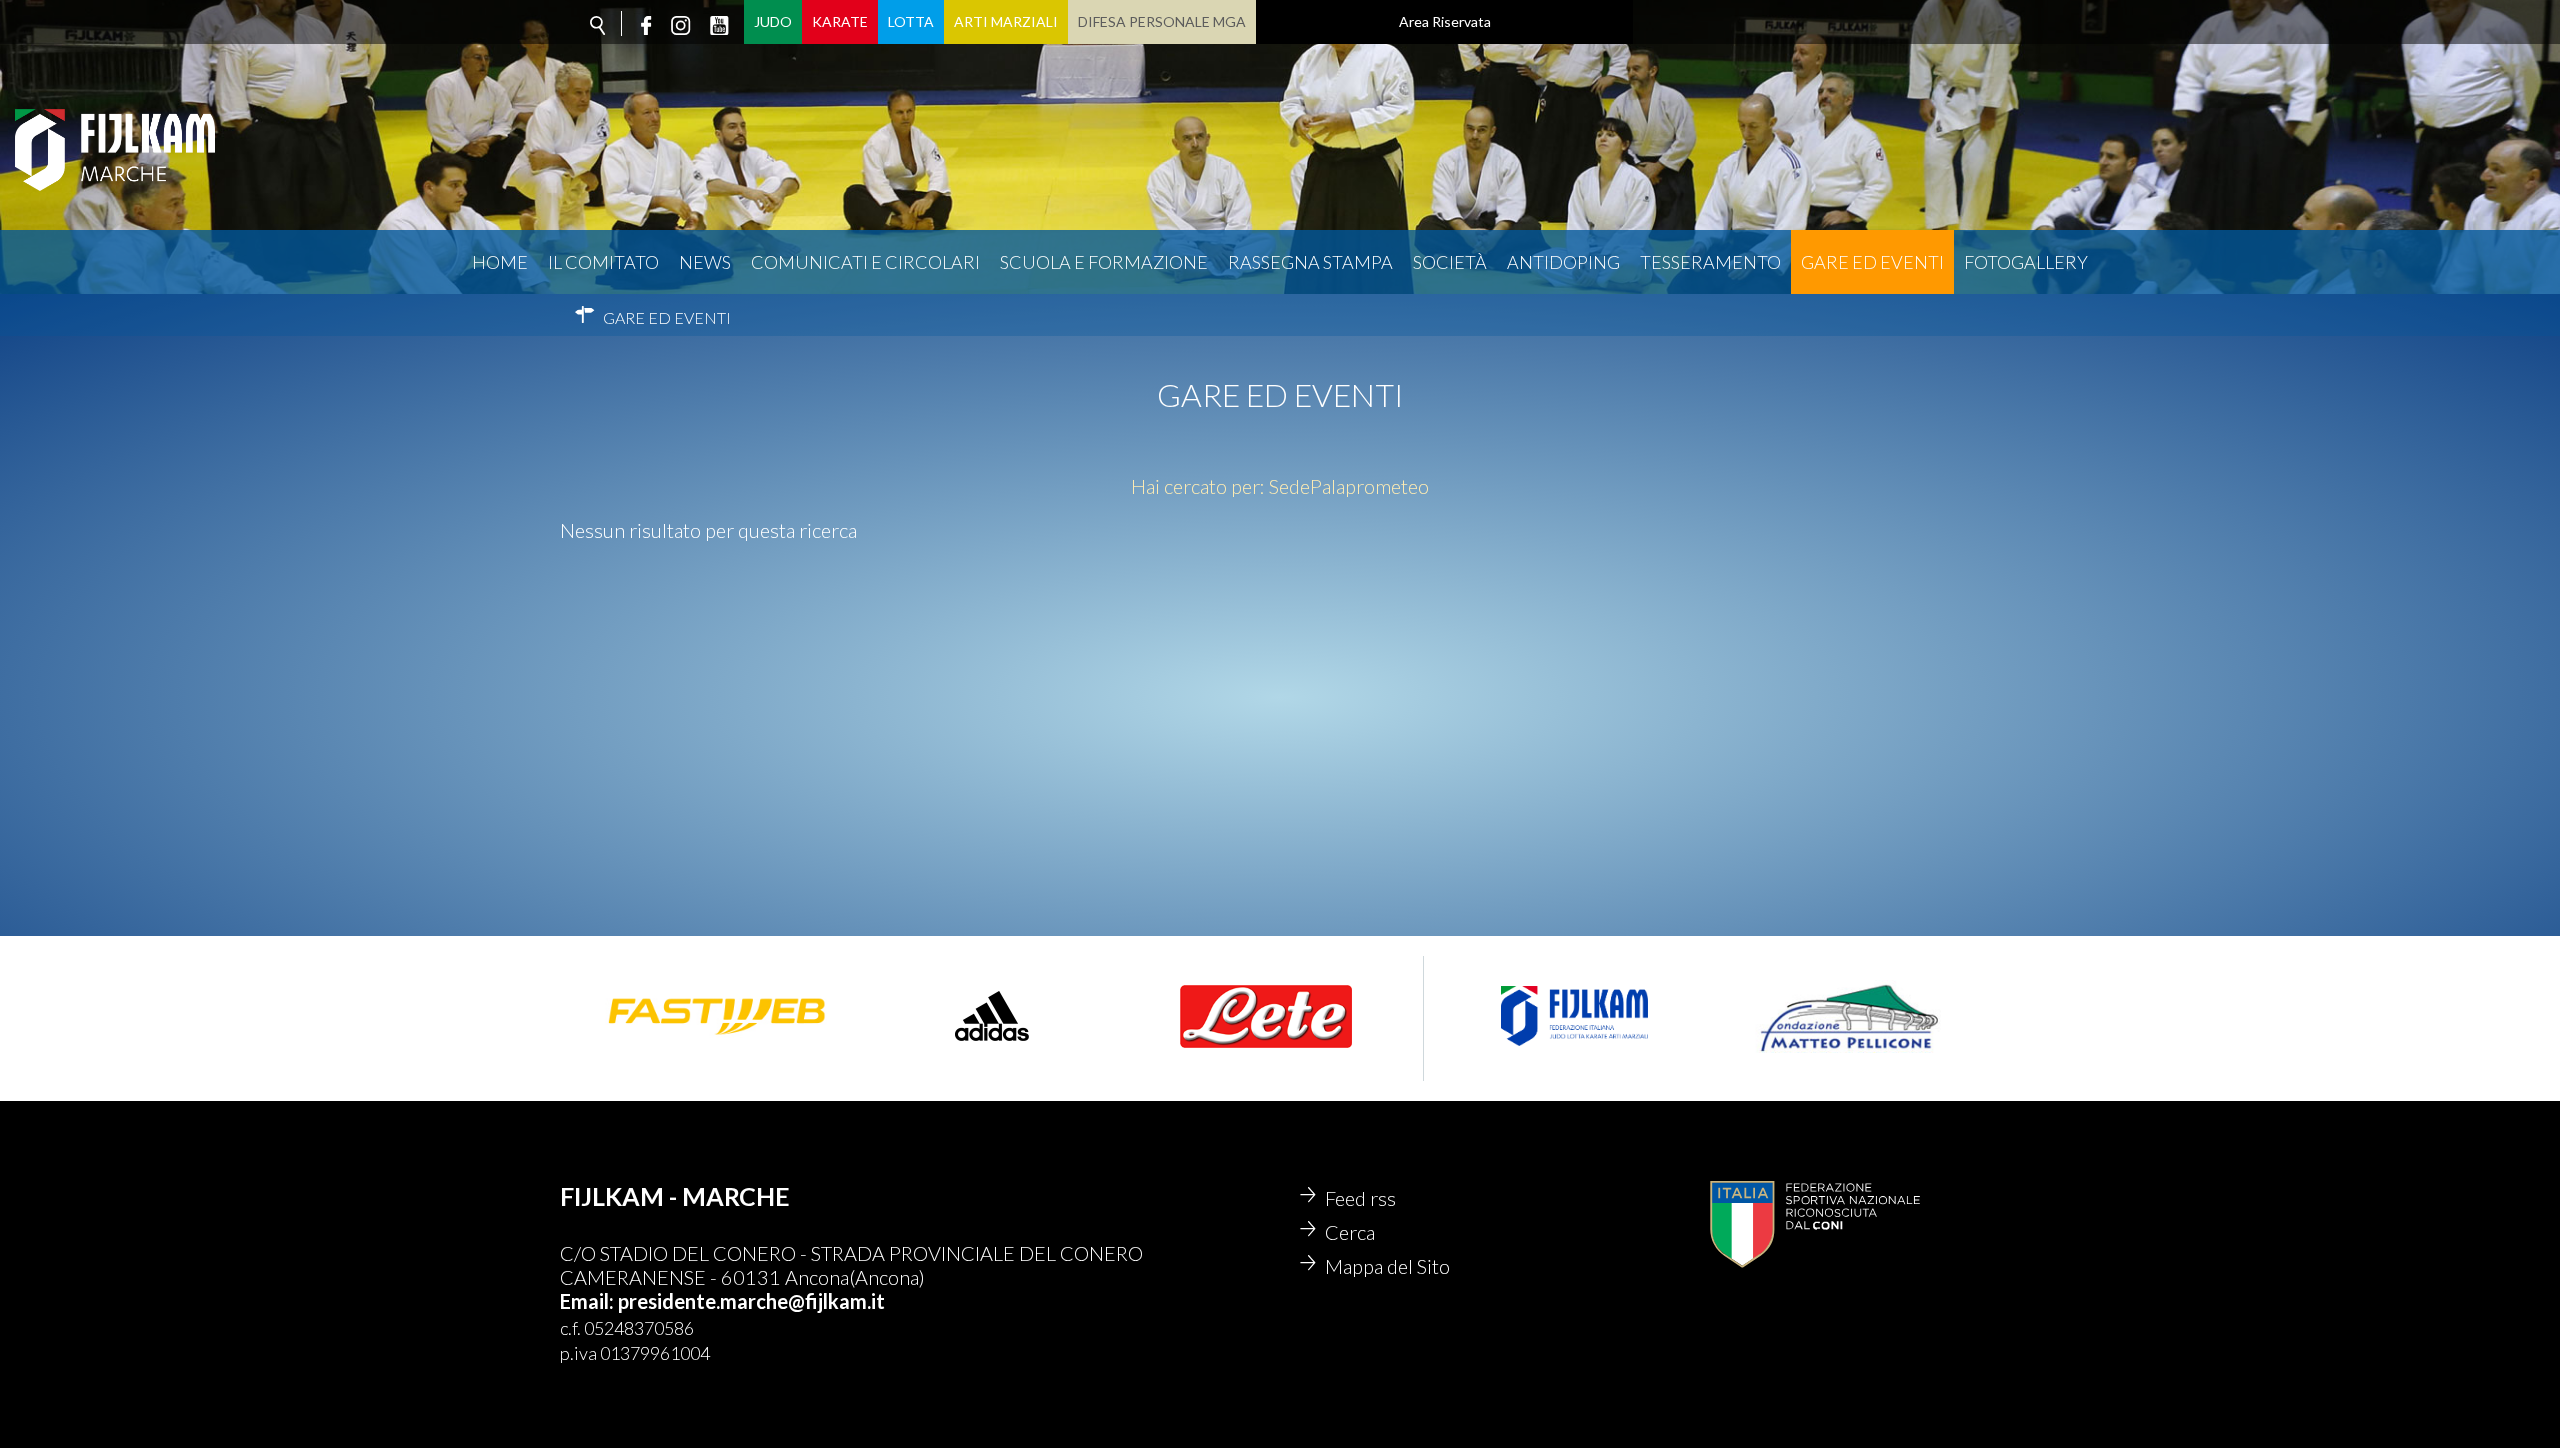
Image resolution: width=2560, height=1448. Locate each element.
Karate (840, 21)
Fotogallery (2026, 262)
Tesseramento (1710, 262)
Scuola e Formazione (1104, 262)
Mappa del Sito (1387, 1266)
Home (500, 262)
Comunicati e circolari (865, 262)
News (705, 262)
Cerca (1350, 1232)
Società (1450, 262)
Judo (773, 21)
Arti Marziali (1006, 21)
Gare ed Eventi (1872, 262)
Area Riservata (1445, 21)
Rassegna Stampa (1310, 262)
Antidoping (1563, 262)
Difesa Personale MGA (1162, 21)
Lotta (911, 21)
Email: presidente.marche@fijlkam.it (722, 1301)
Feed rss (1360, 1198)
